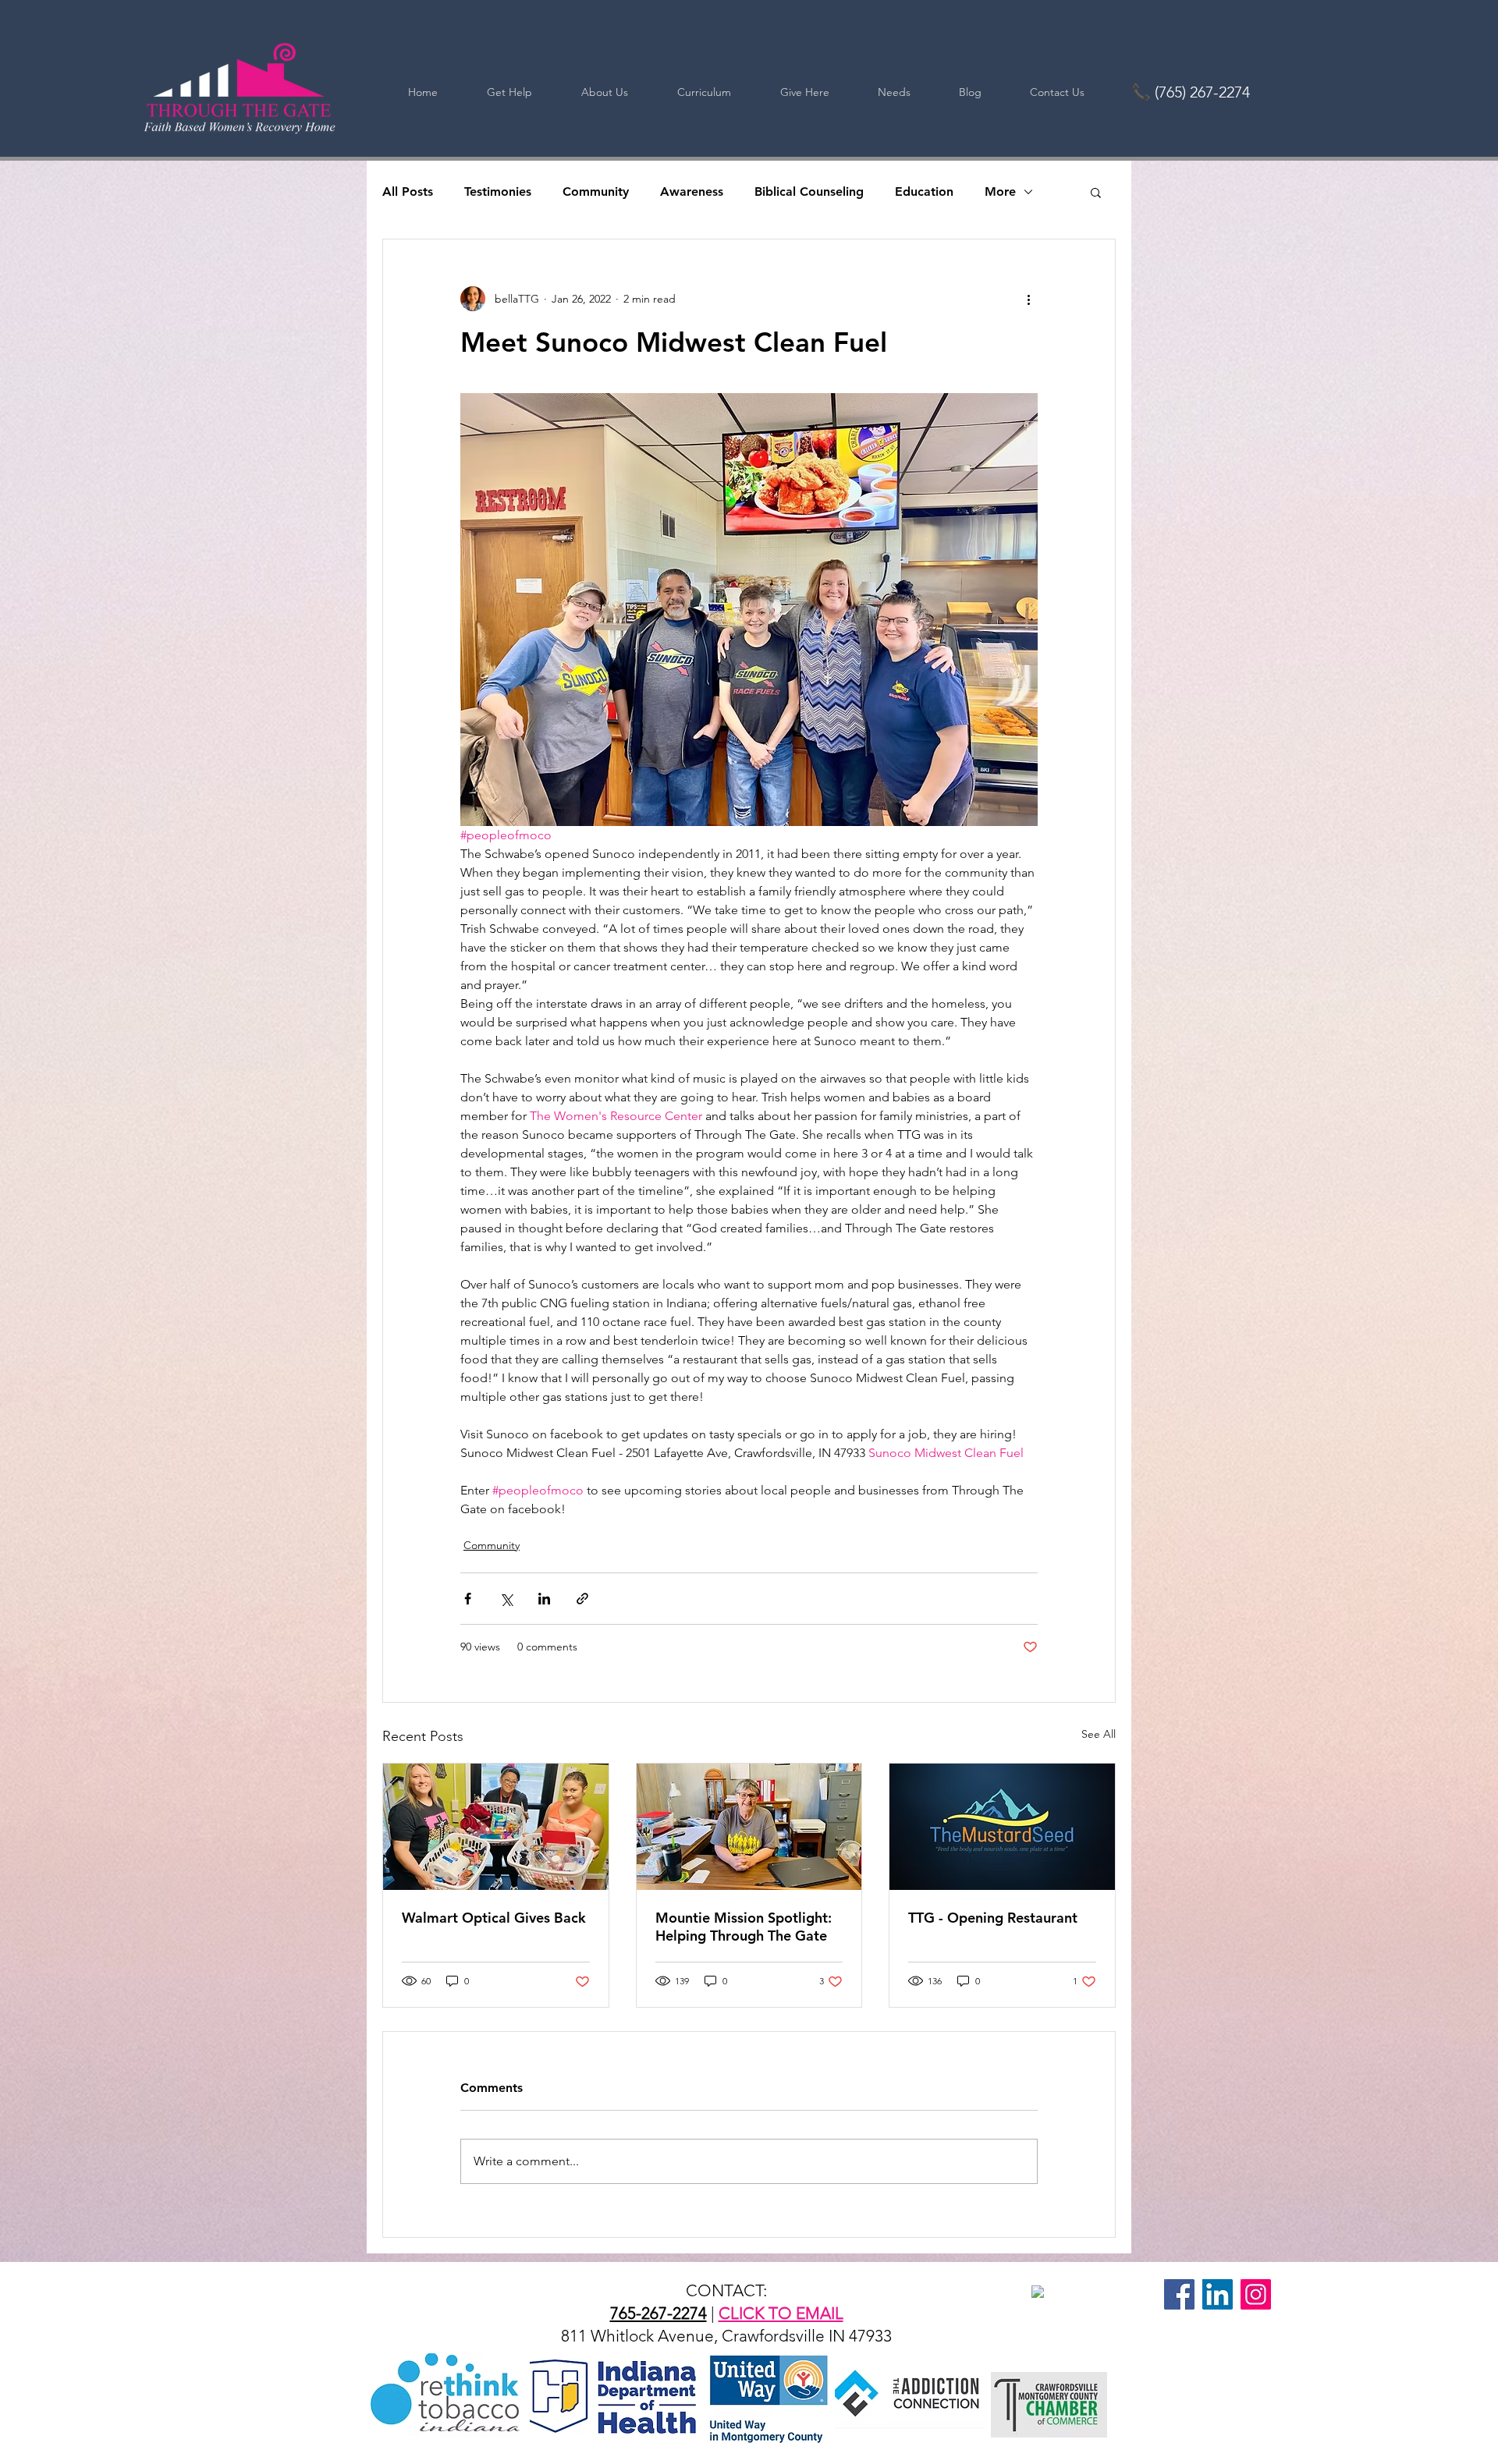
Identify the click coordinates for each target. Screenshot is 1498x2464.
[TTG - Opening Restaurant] (1002, 1827)
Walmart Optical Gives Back (494, 1918)
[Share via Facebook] (468, 1599)
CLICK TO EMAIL (781, 2313)
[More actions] (1028, 299)
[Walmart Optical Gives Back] (496, 1827)
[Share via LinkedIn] (544, 1599)
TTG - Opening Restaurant (993, 1918)
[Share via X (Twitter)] (506, 1599)
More (1000, 191)
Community (596, 191)
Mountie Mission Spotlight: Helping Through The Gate (744, 1927)
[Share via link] (582, 1599)
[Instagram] (1256, 2294)
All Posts (408, 191)
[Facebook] (1179, 2294)
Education (924, 191)
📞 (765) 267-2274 (1191, 92)
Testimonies (498, 191)
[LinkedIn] (1218, 2294)
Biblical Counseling (809, 191)
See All (1099, 1734)
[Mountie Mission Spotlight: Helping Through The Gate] (749, 1827)
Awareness (692, 191)
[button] (1096, 192)
